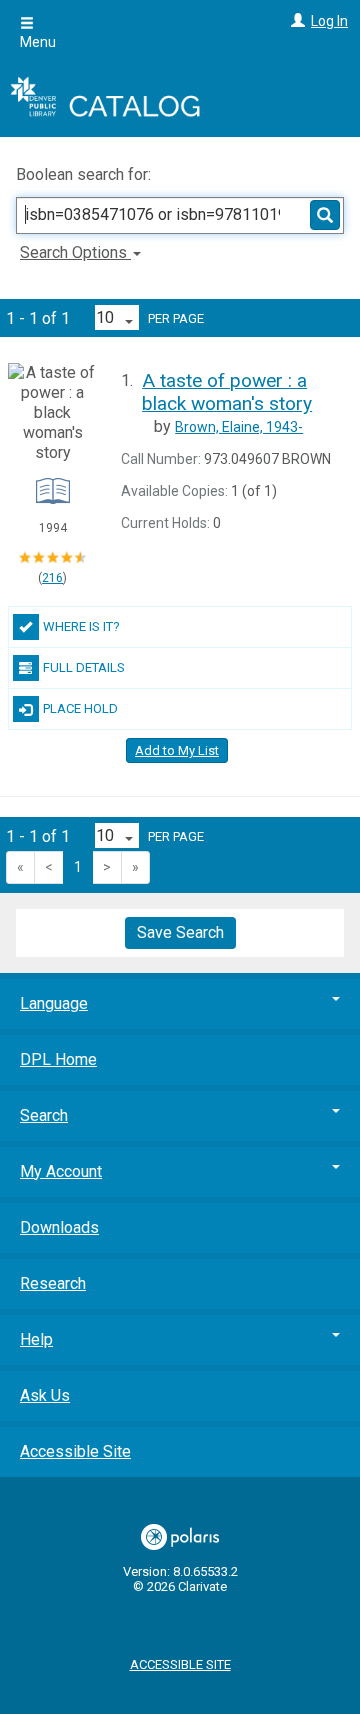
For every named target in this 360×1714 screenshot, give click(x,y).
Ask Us (45, 1395)
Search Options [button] (75, 252)
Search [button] (44, 1115)
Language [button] (54, 1003)
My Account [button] (61, 1171)
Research (53, 1283)
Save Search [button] (180, 932)
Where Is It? (81, 626)
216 (52, 578)
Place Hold (80, 708)
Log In (329, 21)
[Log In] (295, 21)
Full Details (84, 667)
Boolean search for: (85, 174)
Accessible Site (75, 1451)
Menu (38, 42)
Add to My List (177, 750)
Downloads (59, 1227)
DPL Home (58, 1059)
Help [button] (36, 1339)
